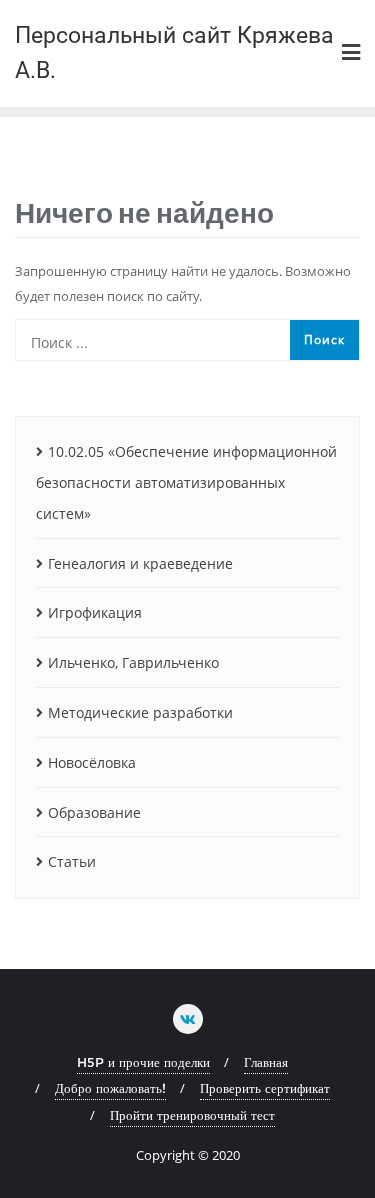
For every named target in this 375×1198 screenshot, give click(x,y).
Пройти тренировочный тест (192, 1115)
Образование (94, 812)
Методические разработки (140, 712)
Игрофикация (95, 612)
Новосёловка (92, 762)
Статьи (72, 861)
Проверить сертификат (265, 1088)
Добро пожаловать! (110, 1088)
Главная (266, 1062)
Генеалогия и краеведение (140, 563)
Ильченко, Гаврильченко (133, 662)
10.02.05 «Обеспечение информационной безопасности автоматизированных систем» (186, 482)
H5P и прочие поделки (143, 1062)
